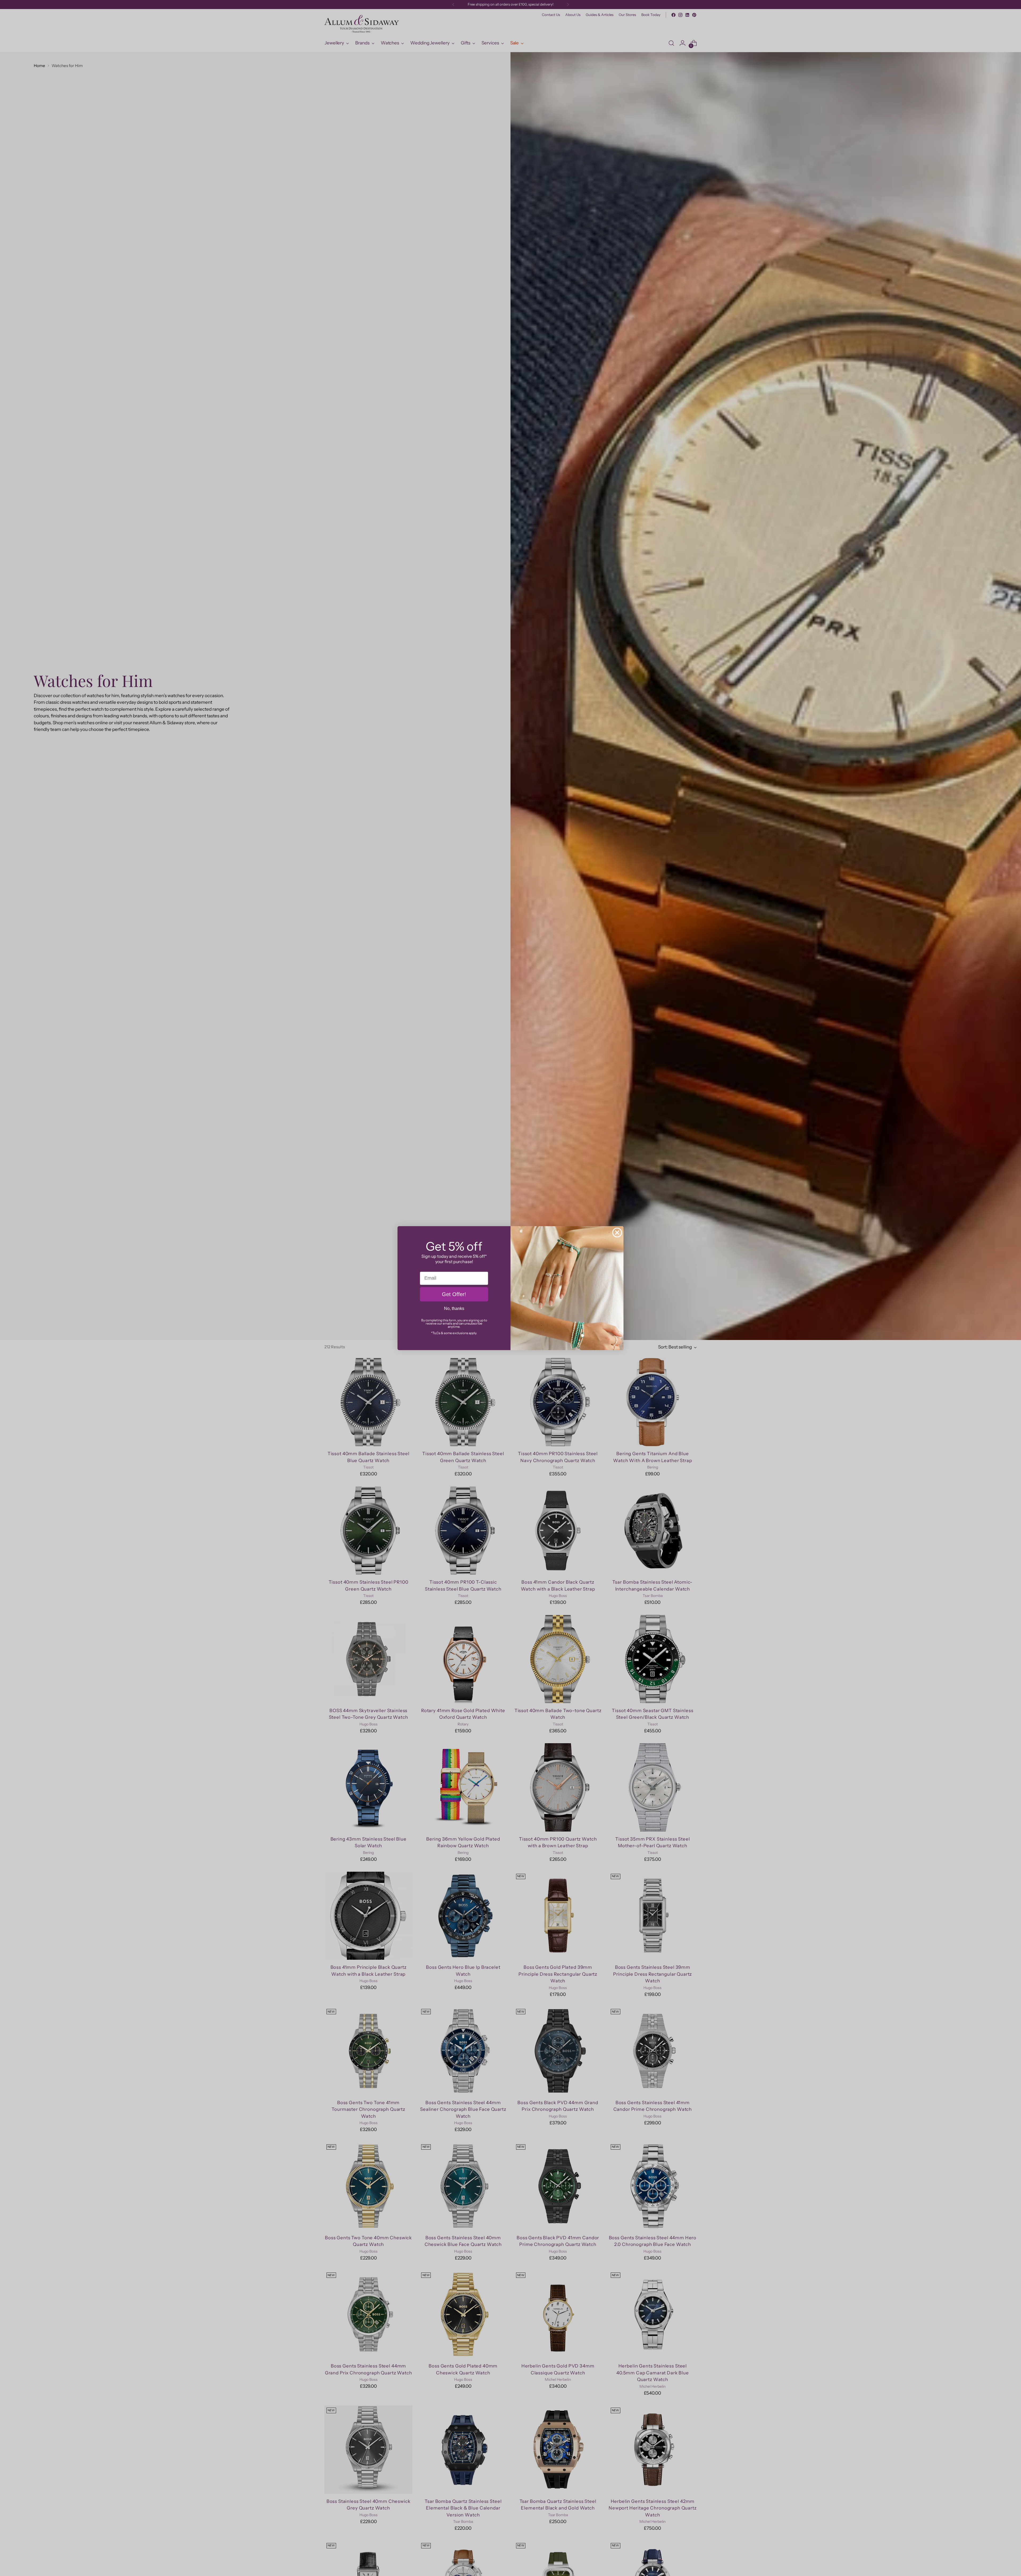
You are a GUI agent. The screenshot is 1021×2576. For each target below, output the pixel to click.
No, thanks (454, 1308)
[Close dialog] (617, 1233)
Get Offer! (454, 1294)
